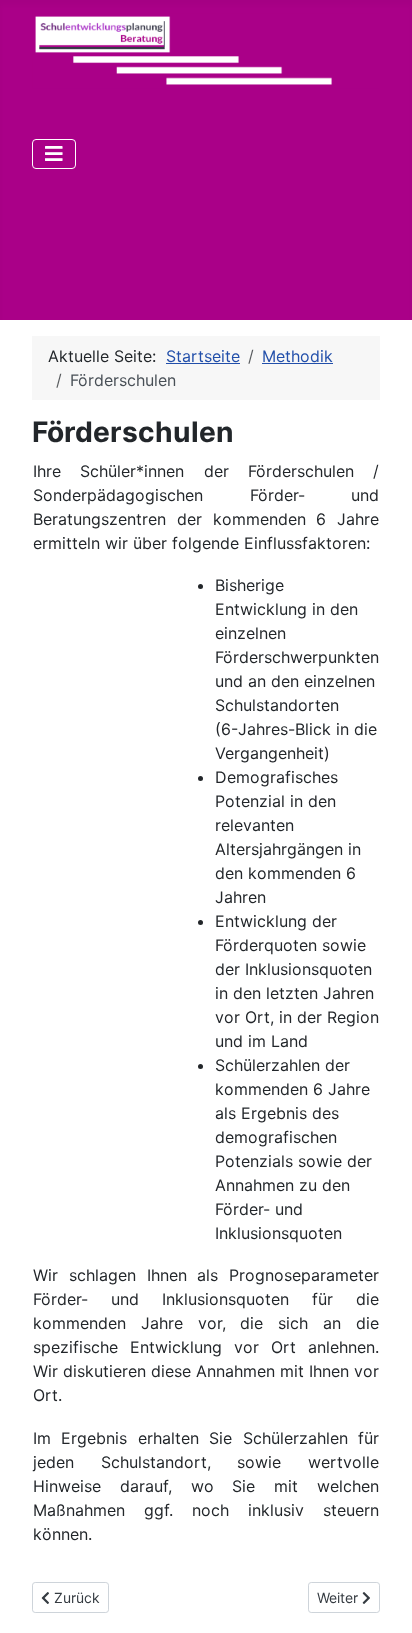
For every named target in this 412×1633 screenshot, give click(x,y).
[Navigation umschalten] (54, 154)
